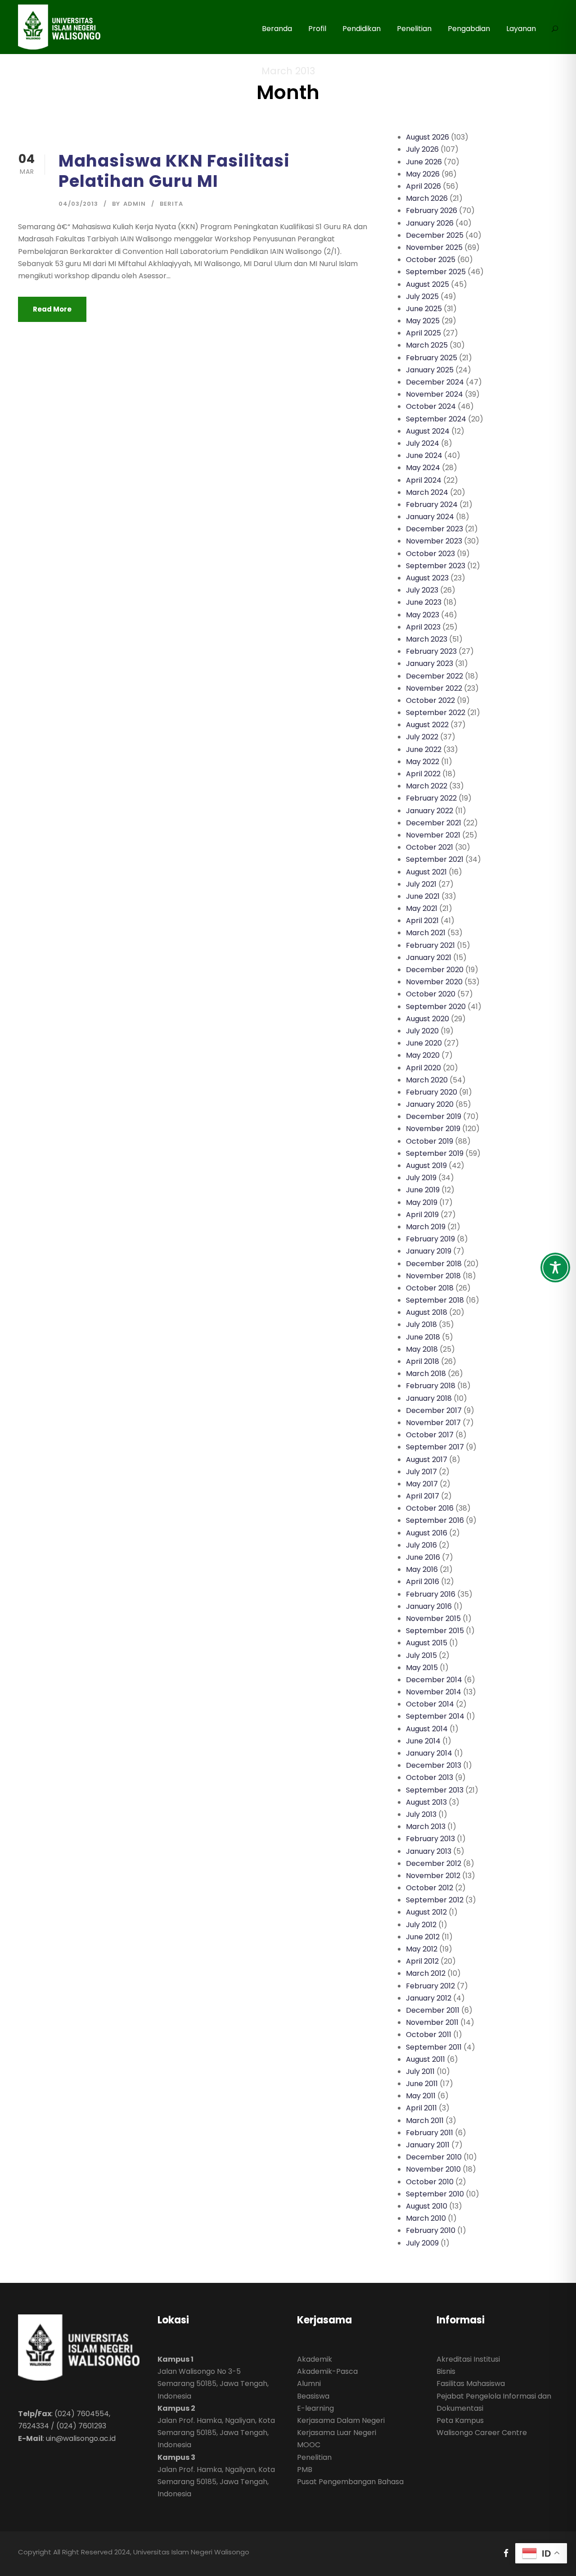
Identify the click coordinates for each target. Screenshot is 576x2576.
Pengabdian (469, 29)
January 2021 (429, 958)
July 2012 (421, 1925)
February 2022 (431, 798)
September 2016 (435, 1520)
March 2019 (426, 1227)
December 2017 (434, 1410)
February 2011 (430, 2133)
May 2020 (423, 1055)
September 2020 (436, 1007)
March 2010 (426, 2218)
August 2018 (427, 1312)
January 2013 (429, 1851)
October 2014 (430, 1704)
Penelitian (414, 29)
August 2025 (427, 284)
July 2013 (421, 1814)
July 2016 (421, 1545)
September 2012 (435, 1900)
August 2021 (426, 872)
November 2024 (434, 394)
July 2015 (421, 1655)
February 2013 (430, 1839)
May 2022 (423, 762)
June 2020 (424, 1043)
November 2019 (433, 1129)
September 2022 (436, 713)
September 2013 (435, 1790)
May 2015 (422, 1668)
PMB (305, 2470)
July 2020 (422, 1031)
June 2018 (423, 1337)
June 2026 (424, 162)
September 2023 (436, 566)
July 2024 (423, 443)
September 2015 (435, 1631)
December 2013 (434, 1765)
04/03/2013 (78, 204)
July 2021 (421, 884)
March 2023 (427, 639)
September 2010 (435, 2194)
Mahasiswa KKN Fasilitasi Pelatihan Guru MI (174, 171)
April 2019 (422, 1215)
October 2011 (429, 2035)
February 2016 (431, 1594)
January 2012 (429, 1998)
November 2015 (433, 1618)
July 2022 (422, 737)
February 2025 (432, 358)
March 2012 (426, 1973)
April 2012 (422, 1961)
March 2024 (427, 492)
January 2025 (430, 370)
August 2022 (427, 725)
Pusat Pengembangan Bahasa (350, 2482)
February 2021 (430, 945)
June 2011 (422, 2084)
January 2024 (430, 517)
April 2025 (423, 333)
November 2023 (434, 541)
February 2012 (430, 1986)
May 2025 (423, 321)
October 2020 (431, 994)
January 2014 (429, 1753)
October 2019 (430, 1141)
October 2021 (430, 847)
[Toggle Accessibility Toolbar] (555, 1268)
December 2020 (435, 970)
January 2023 (430, 663)
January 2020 (430, 1104)
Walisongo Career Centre (482, 2433)
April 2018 (423, 1361)
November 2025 (434, 247)
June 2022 (424, 749)
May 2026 (423, 174)
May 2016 (422, 1569)
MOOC (309, 2445)
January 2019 (429, 1251)
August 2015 (427, 1643)
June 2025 (424, 309)
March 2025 (427, 345)
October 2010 (430, 2182)
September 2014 (435, 1716)
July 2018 (421, 1324)
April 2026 (423, 186)
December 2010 (434, 2157)
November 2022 (434, 688)
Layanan (521, 29)
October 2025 (431, 260)
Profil (317, 29)
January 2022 (430, 811)
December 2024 (435, 382)
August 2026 (427, 137)
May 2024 (423, 468)
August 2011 (425, 2059)
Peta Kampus (460, 2420)
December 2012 (434, 1863)
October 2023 (430, 554)
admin (135, 204)
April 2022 (423, 774)
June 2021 (423, 896)
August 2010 (427, 2206)
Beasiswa (313, 2396)
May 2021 (422, 908)
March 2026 (427, 198)
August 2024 (428, 431)
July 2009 (422, 2243)
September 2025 (436, 272)
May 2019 (422, 1202)
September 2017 (435, 1447)
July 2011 (420, 2071)
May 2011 (421, 2096)
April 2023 (423, 627)
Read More (52, 309)
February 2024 (432, 505)
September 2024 (436, 419)
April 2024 (424, 480)
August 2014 (427, 1729)
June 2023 (424, 602)
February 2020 (432, 1092)
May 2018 (422, 1349)
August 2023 (427, 578)
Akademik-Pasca (327, 2371)
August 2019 (426, 1166)
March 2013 (426, 1827)
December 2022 (434, 676)
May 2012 (422, 1949)
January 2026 (430, 223)
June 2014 (423, 1741)
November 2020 (434, 982)
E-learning (315, 2408)
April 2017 (423, 1496)
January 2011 (428, 2145)
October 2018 (430, 1288)
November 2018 (433, 1276)
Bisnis (446, 2371)
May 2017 (422, 1484)
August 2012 (426, 1912)
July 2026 (422, 149)
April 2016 (423, 1582)
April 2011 (421, 2108)
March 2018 (426, 1374)
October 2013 (430, 1777)
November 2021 (433, 835)
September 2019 (435, 1153)
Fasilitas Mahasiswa (471, 2384)
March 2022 (427, 786)
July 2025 (422, 297)
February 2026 (432, 211)
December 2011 (433, 2010)
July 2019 (421, 1178)
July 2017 (421, 1472)
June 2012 (423, 1937)
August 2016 (427, 1533)
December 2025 (435, 235)
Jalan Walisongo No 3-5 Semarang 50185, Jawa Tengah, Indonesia (213, 2384)
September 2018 (435, 1300)
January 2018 (429, 1398)
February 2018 (431, 1386)
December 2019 (434, 1116)
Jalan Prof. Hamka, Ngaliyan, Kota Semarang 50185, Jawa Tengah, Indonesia (216, 2433)
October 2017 (430, 1435)
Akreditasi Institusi (468, 2359)
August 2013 (426, 1802)
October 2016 (430, 1508)
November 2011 (432, 2022)
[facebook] (506, 2553)
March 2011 (425, 2121)
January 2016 (429, 1606)
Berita (171, 204)
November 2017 (433, 1423)
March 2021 (426, 933)
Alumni (309, 2384)
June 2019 (423, 1190)
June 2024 (424, 455)
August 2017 (427, 1460)
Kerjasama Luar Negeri (337, 2433)
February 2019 (430, 1239)
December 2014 (434, 1680)
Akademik (315, 2359)
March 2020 (427, 1080)
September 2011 (434, 2047)
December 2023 (434, 529)
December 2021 (434, 823)
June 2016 (423, 1557)
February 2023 (431, 651)
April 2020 (423, 1068)
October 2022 (430, 700)
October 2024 (431, 406)
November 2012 (433, 1876)
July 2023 (422, 590)
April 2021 (422, 921)
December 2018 (434, 1264)
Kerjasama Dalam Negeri (341, 2420)
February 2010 (431, 2230)
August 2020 (427, 1019)
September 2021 (435, 859)
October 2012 (430, 1888)
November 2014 (434, 1692)
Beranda (277, 29)
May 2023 (423, 615)
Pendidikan (362, 29)
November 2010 (433, 2169)
